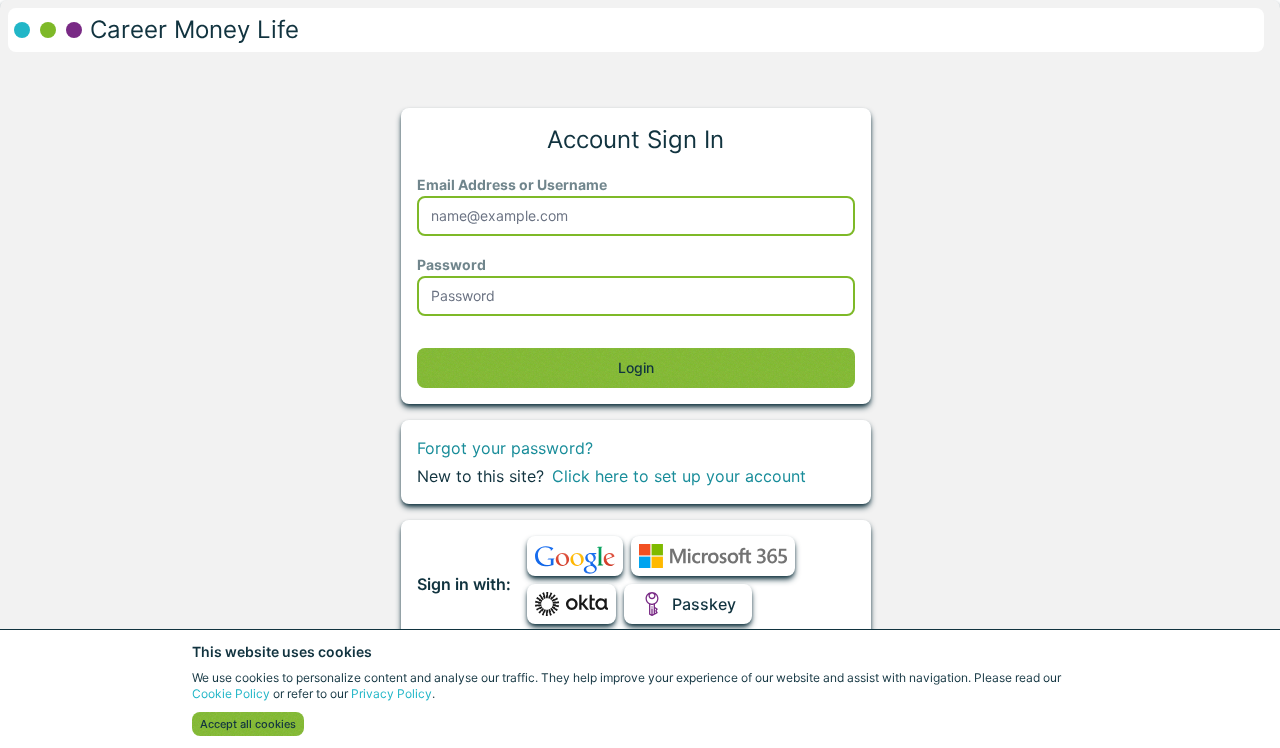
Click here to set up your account (679, 476)
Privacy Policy (391, 693)
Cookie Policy (231, 693)
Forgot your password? (505, 448)
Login (636, 367)
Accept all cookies (248, 724)
